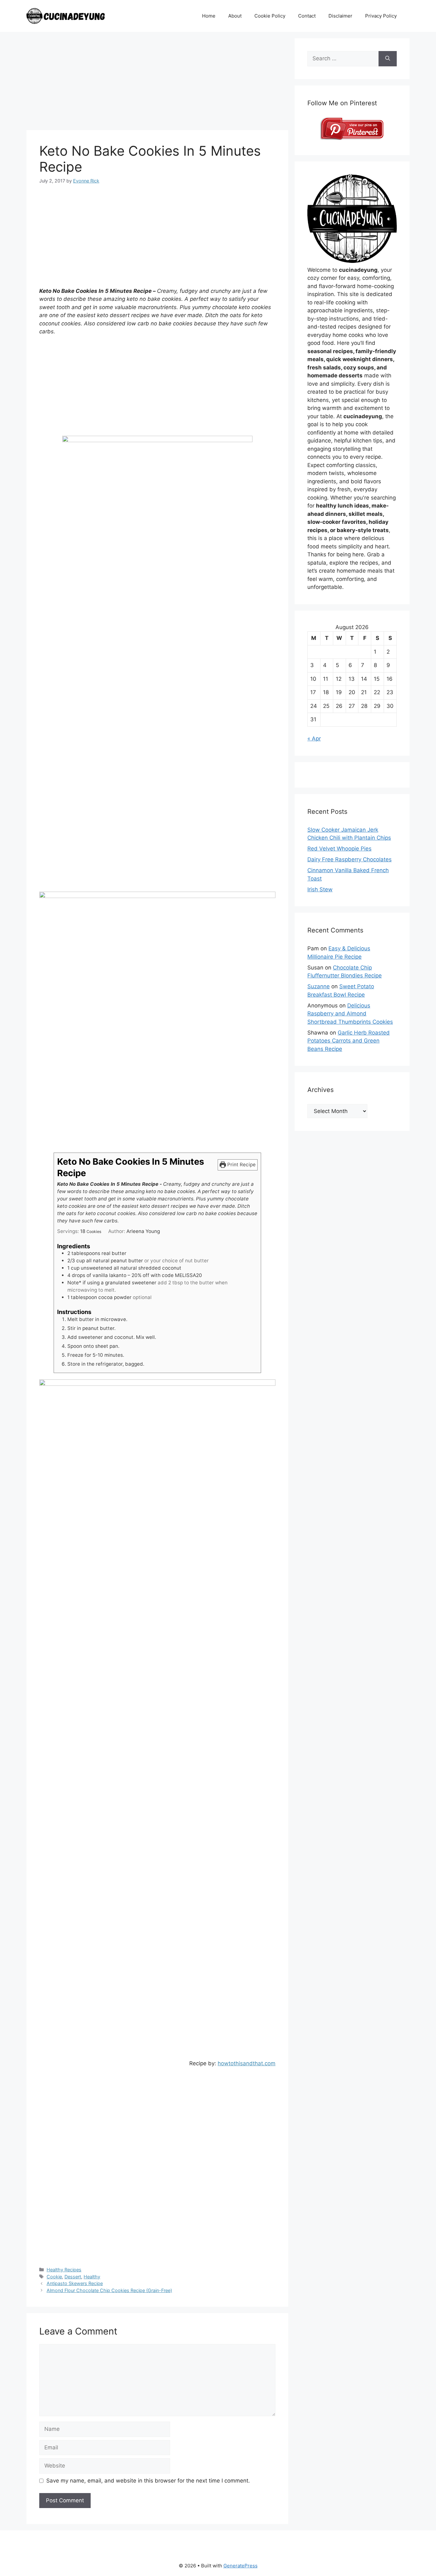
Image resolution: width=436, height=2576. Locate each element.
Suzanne (319, 986)
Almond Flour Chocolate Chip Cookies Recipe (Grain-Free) (109, 2290)
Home (209, 16)
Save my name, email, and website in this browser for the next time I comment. (148, 2481)
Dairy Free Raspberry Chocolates (350, 859)
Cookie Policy (270, 16)
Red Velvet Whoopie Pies (339, 849)
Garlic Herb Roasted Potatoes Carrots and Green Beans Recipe (349, 1041)
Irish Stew (320, 889)
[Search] (388, 59)
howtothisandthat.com (247, 2063)
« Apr (314, 739)
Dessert (73, 2277)
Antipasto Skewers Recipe (75, 2283)
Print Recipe (241, 1165)
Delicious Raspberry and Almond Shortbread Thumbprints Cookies (350, 1014)
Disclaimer (340, 16)
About (235, 16)
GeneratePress (241, 2566)
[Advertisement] (157, 83)
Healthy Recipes (64, 2270)
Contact (307, 16)
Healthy (92, 2277)
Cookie (54, 2277)
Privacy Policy (381, 16)
